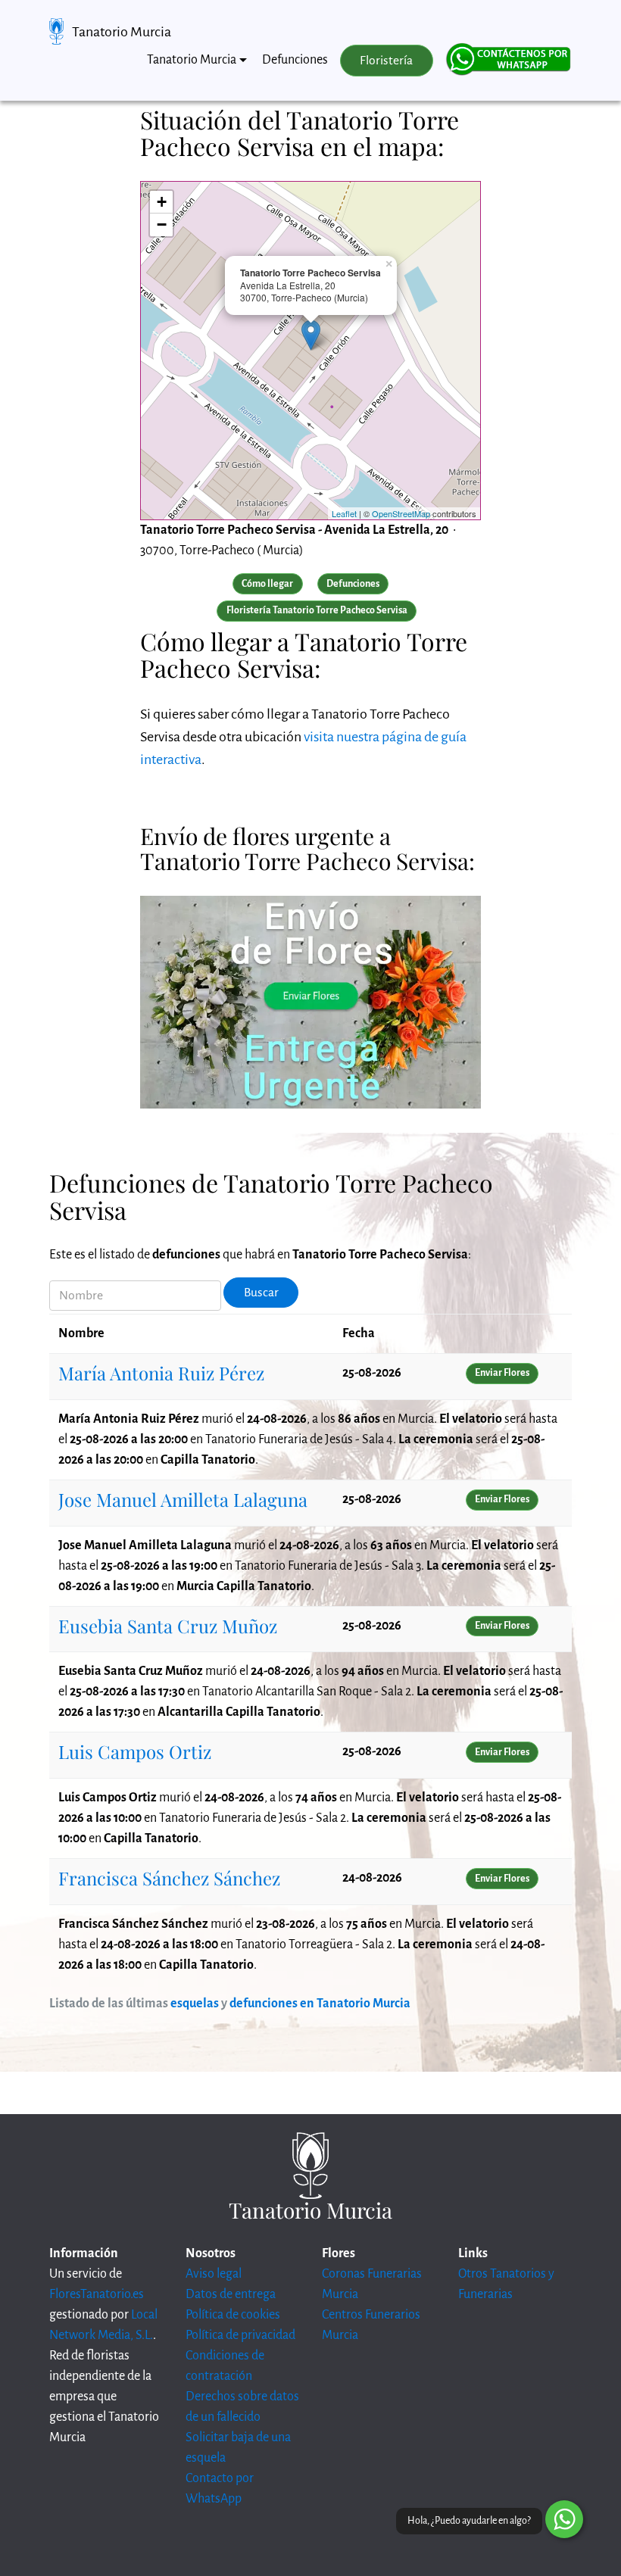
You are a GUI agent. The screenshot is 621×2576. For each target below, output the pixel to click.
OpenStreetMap (401, 513)
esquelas (195, 2004)
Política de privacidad (240, 2335)
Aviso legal (214, 2274)
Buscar (261, 1293)
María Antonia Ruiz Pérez (161, 1373)
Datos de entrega (231, 2294)
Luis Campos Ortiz (135, 1751)
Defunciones (295, 60)
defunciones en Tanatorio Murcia (320, 2004)
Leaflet (344, 513)
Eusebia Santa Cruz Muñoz (168, 1626)
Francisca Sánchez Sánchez (169, 1878)
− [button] (162, 225)
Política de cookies (233, 2315)
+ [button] (162, 202)
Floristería (386, 61)
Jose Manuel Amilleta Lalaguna (183, 1499)
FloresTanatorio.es (97, 2294)
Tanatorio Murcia (122, 32)
